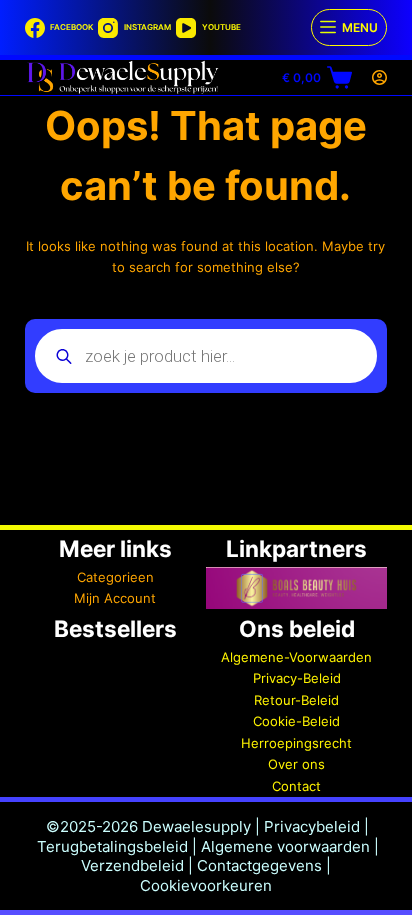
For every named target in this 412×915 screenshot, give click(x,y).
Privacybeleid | (316, 826)
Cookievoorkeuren (206, 885)
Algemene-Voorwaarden (296, 657)
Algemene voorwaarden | (290, 846)
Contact (296, 786)
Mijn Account (115, 598)
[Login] (379, 77)
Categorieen (115, 577)
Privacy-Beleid (297, 678)
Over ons (296, 764)
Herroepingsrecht (296, 743)
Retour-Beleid (296, 700)
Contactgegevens (259, 865)
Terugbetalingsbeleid (112, 846)
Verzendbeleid (132, 865)
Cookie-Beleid (296, 721)
